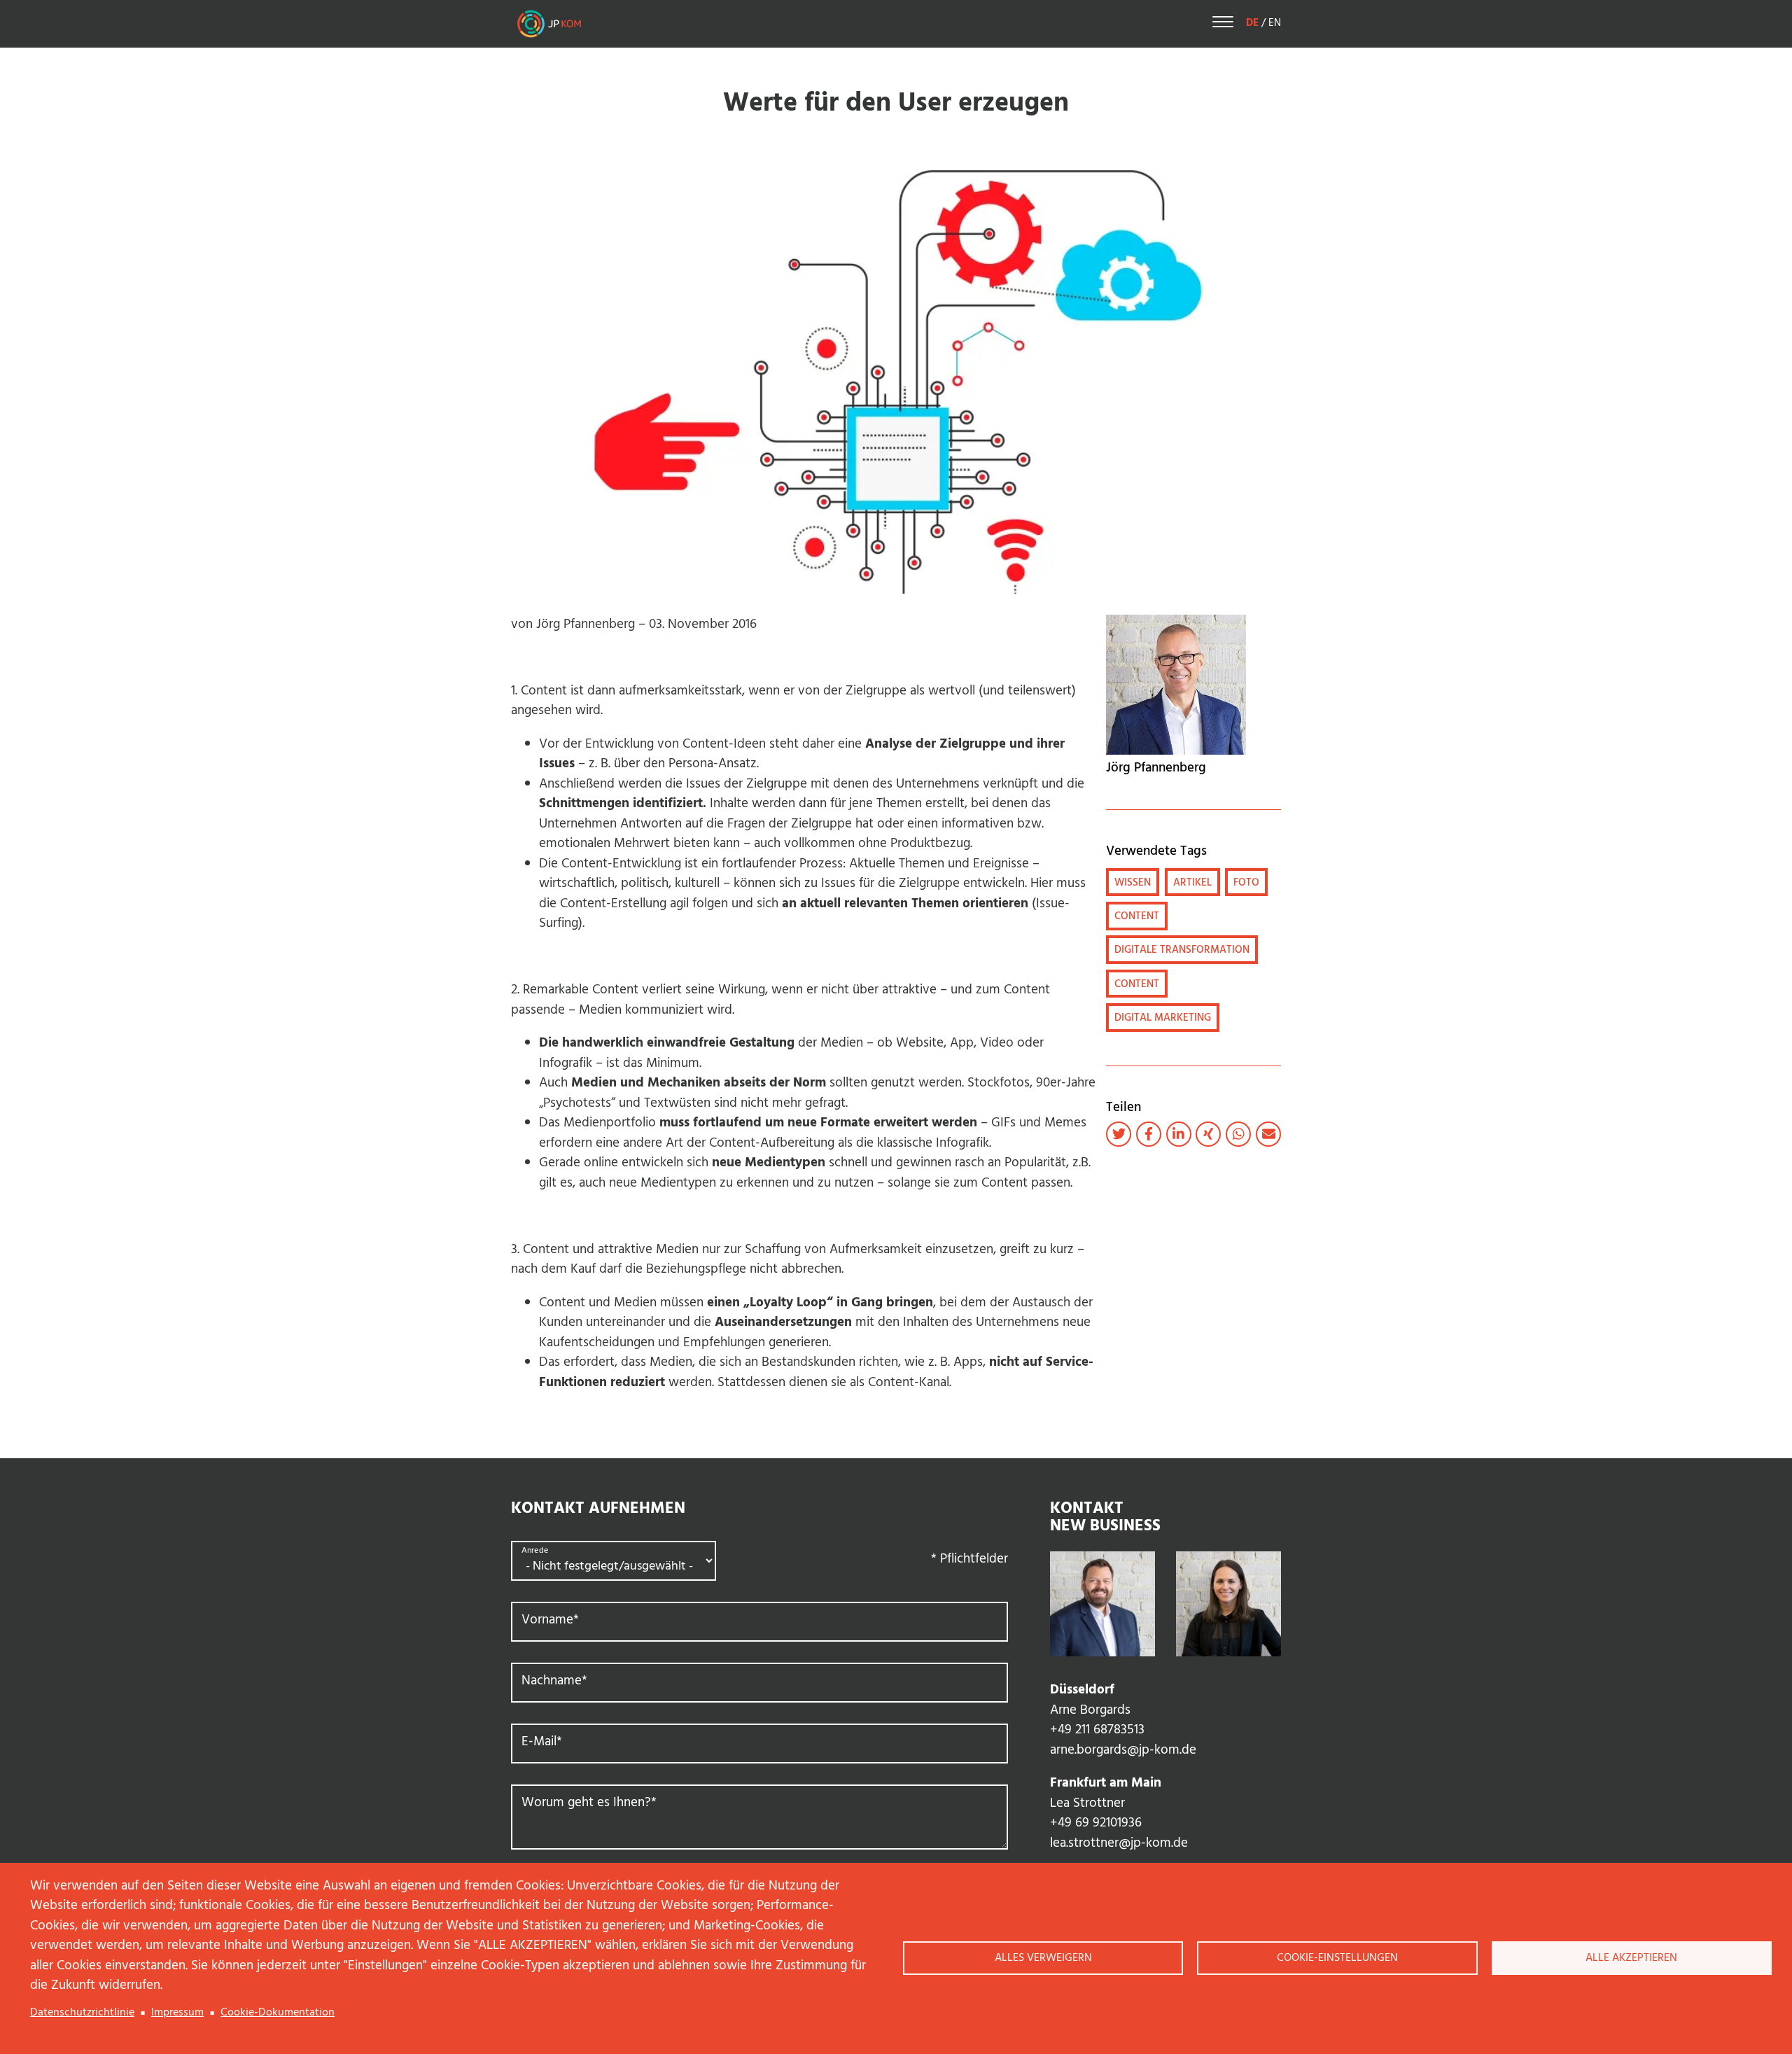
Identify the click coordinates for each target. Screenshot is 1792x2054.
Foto (1246, 883)
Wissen (1133, 883)
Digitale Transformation (1182, 950)
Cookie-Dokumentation (278, 2013)
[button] (1119, 1134)
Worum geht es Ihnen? (589, 1803)
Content (1137, 916)
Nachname (554, 1681)
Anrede (535, 1551)
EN (1275, 23)
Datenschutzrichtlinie (82, 2013)
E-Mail (542, 1742)
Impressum (177, 2013)
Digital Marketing (1163, 1018)
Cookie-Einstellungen (1337, 1958)
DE (1252, 23)
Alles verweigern (1043, 1958)
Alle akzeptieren (1631, 1958)
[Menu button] (1223, 24)
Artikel (1192, 883)
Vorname (550, 1620)
